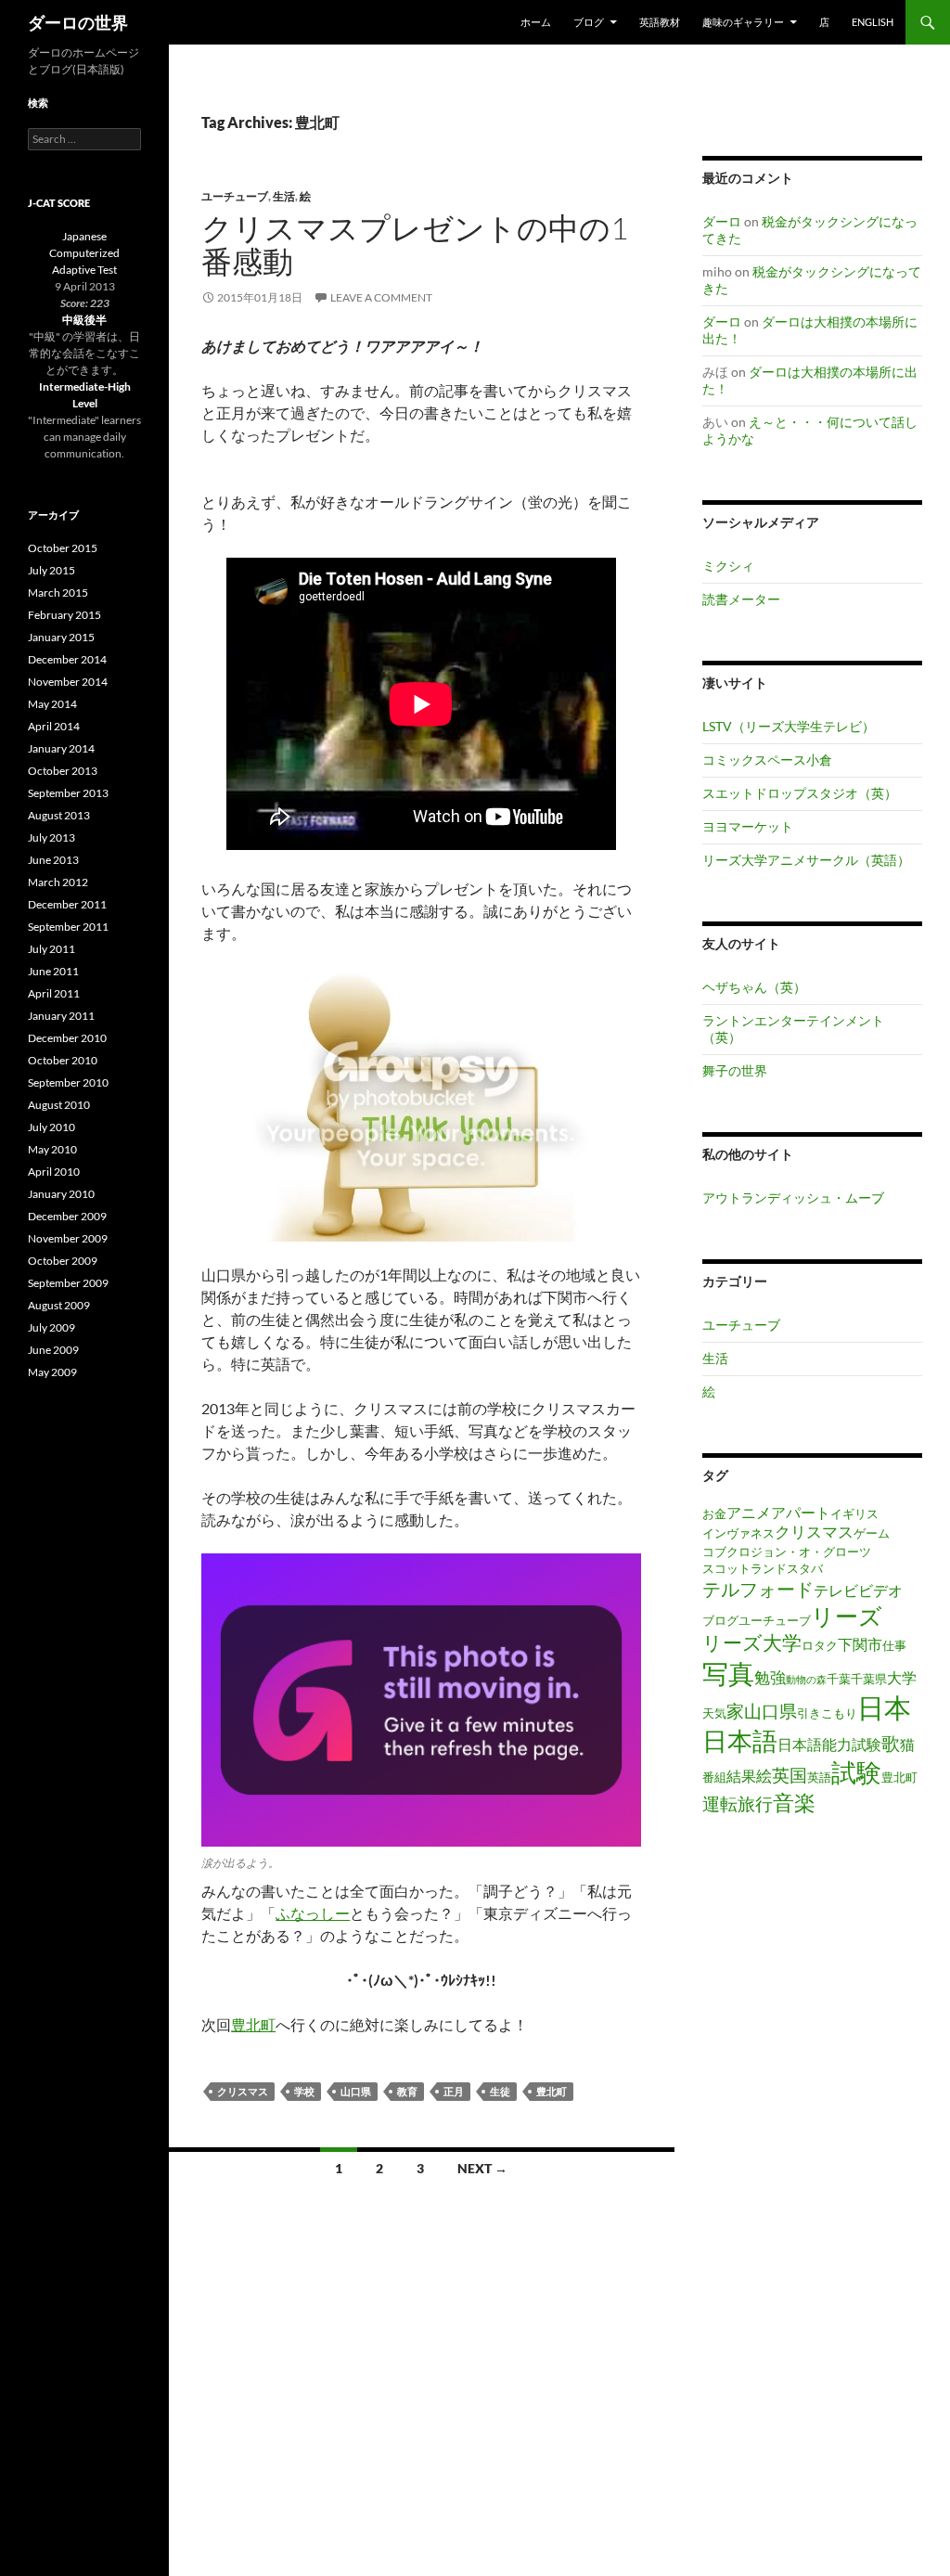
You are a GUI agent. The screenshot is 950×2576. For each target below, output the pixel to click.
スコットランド (745, 1568)
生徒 (500, 2091)
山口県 (356, 2091)
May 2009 (52, 1372)
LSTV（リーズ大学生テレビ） (789, 726)
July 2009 (51, 1327)
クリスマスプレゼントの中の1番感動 (415, 245)
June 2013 (53, 860)
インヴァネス (738, 1533)
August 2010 (59, 1105)
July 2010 (51, 1127)
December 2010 (67, 1038)
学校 (304, 2091)
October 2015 (63, 548)
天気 (714, 1713)
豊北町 (253, 2024)
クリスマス (243, 2091)
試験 (856, 1772)
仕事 (894, 1645)
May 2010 (52, 1149)
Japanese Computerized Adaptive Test (84, 253)
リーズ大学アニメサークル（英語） (806, 860)
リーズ (847, 1616)
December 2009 (67, 1216)
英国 (790, 1775)
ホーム (536, 22)
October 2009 (63, 1261)
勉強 (770, 1677)
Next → (482, 2168)
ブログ (720, 1620)
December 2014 (67, 659)
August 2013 (59, 815)
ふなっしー (313, 1913)
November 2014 (68, 682)
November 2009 (68, 1238)
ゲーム (872, 1533)
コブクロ (726, 1552)
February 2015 (64, 615)
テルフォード (758, 1589)
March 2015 (58, 592)
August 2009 (59, 1305)
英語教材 (660, 22)
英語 (819, 1777)
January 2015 (61, 637)
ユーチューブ (235, 196)
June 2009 (53, 1350)
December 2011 (67, 904)
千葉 (839, 1679)
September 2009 (68, 1283)
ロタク (820, 1645)
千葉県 (869, 1679)
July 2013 (51, 837)
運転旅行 (738, 1803)
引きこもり (827, 1713)
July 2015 (51, 570)
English (873, 22)
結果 (741, 1776)
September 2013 (68, 793)
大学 (902, 1678)
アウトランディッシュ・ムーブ (793, 1198)
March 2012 (58, 882)
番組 (714, 1777)
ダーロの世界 (78, 22)
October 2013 (63, 771)
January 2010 (61, 1194)
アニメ (749, 1513)
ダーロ (722, 221)
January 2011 (61, 1016)
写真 (728, 1673)
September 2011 (68, 927)
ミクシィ (728, 566)
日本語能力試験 (829, 1745)
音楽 (794, 1802)
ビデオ (880, 1591)
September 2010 (68, 1082)
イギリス (854, 1513)
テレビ (836, 1591)
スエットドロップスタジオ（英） (800, 793)
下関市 (860, 1644)
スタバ (805, 1568)
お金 (714, 1513)
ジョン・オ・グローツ (811, 1552)
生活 (284, 196)
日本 (884, 1707)
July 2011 (51, 949)
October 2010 (63, 1060)
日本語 (740, 1741)
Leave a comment (381, 297)
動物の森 (806, 1679)
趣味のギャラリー (743, 22)
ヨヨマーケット (748, 826)
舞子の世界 (735, 1070)
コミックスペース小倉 (767, 760)
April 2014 (54, 726)
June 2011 (53, 971)
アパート (801, 1513)
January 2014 (61, 748)
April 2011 (54, 993)
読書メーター (741, 599)
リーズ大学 (752, 1642)
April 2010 (54, 1172)
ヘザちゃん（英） (754, 987)
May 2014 (52, 704)
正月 (454, 2091)
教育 (407, 2091)
